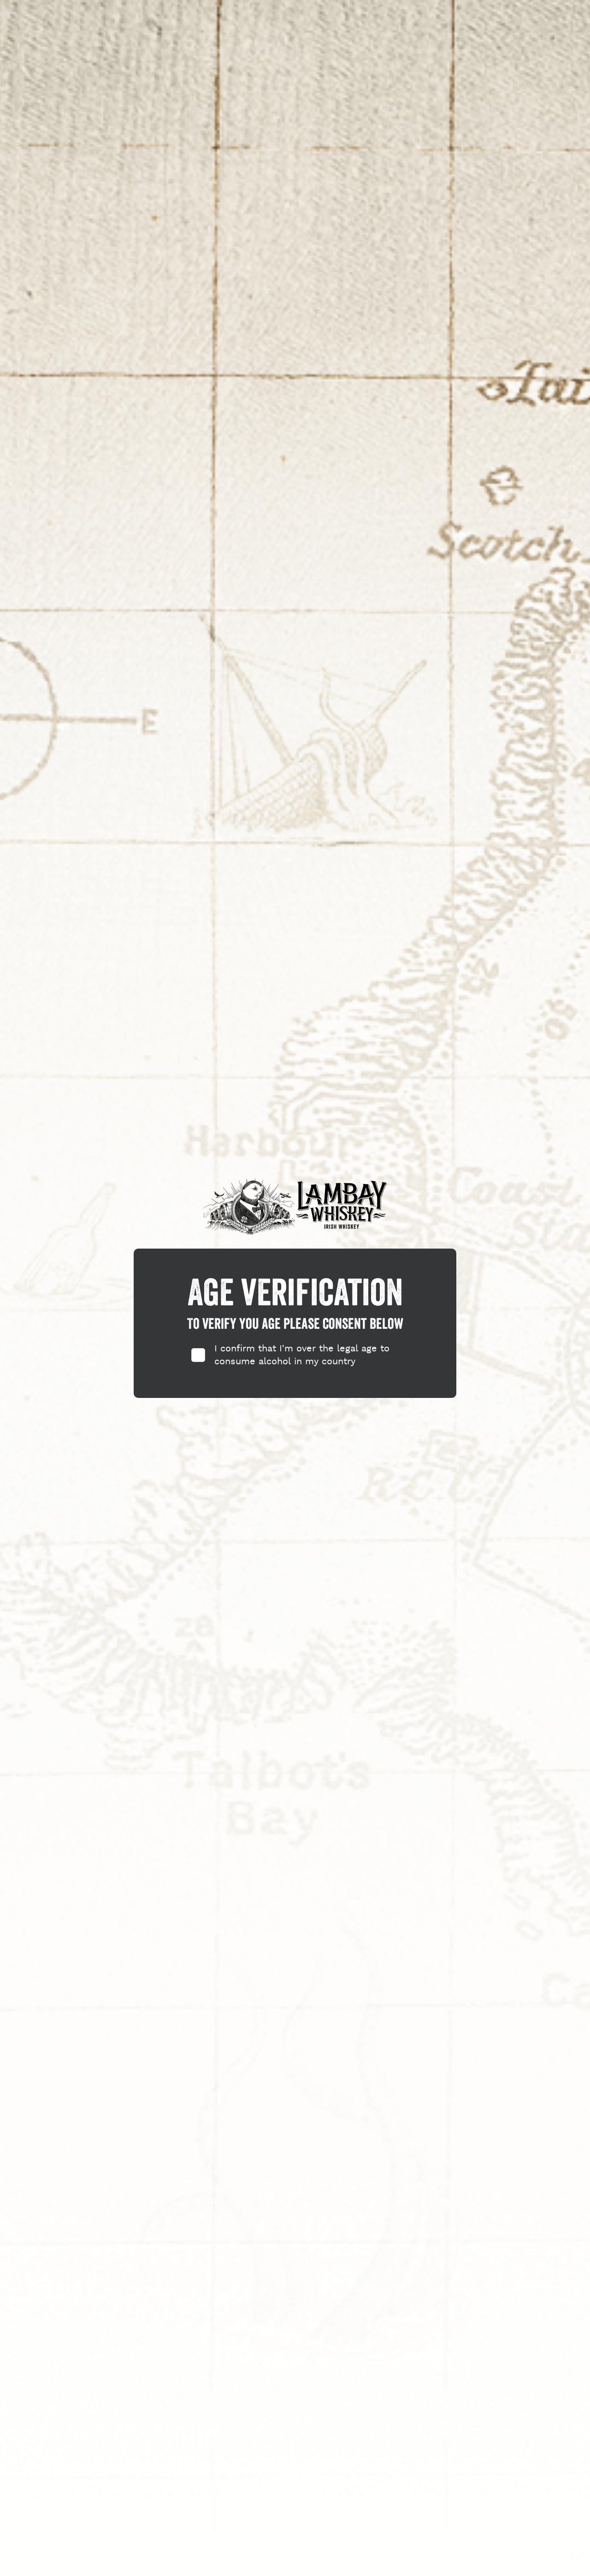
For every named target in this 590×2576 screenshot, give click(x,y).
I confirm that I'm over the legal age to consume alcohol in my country (302, 1355)
